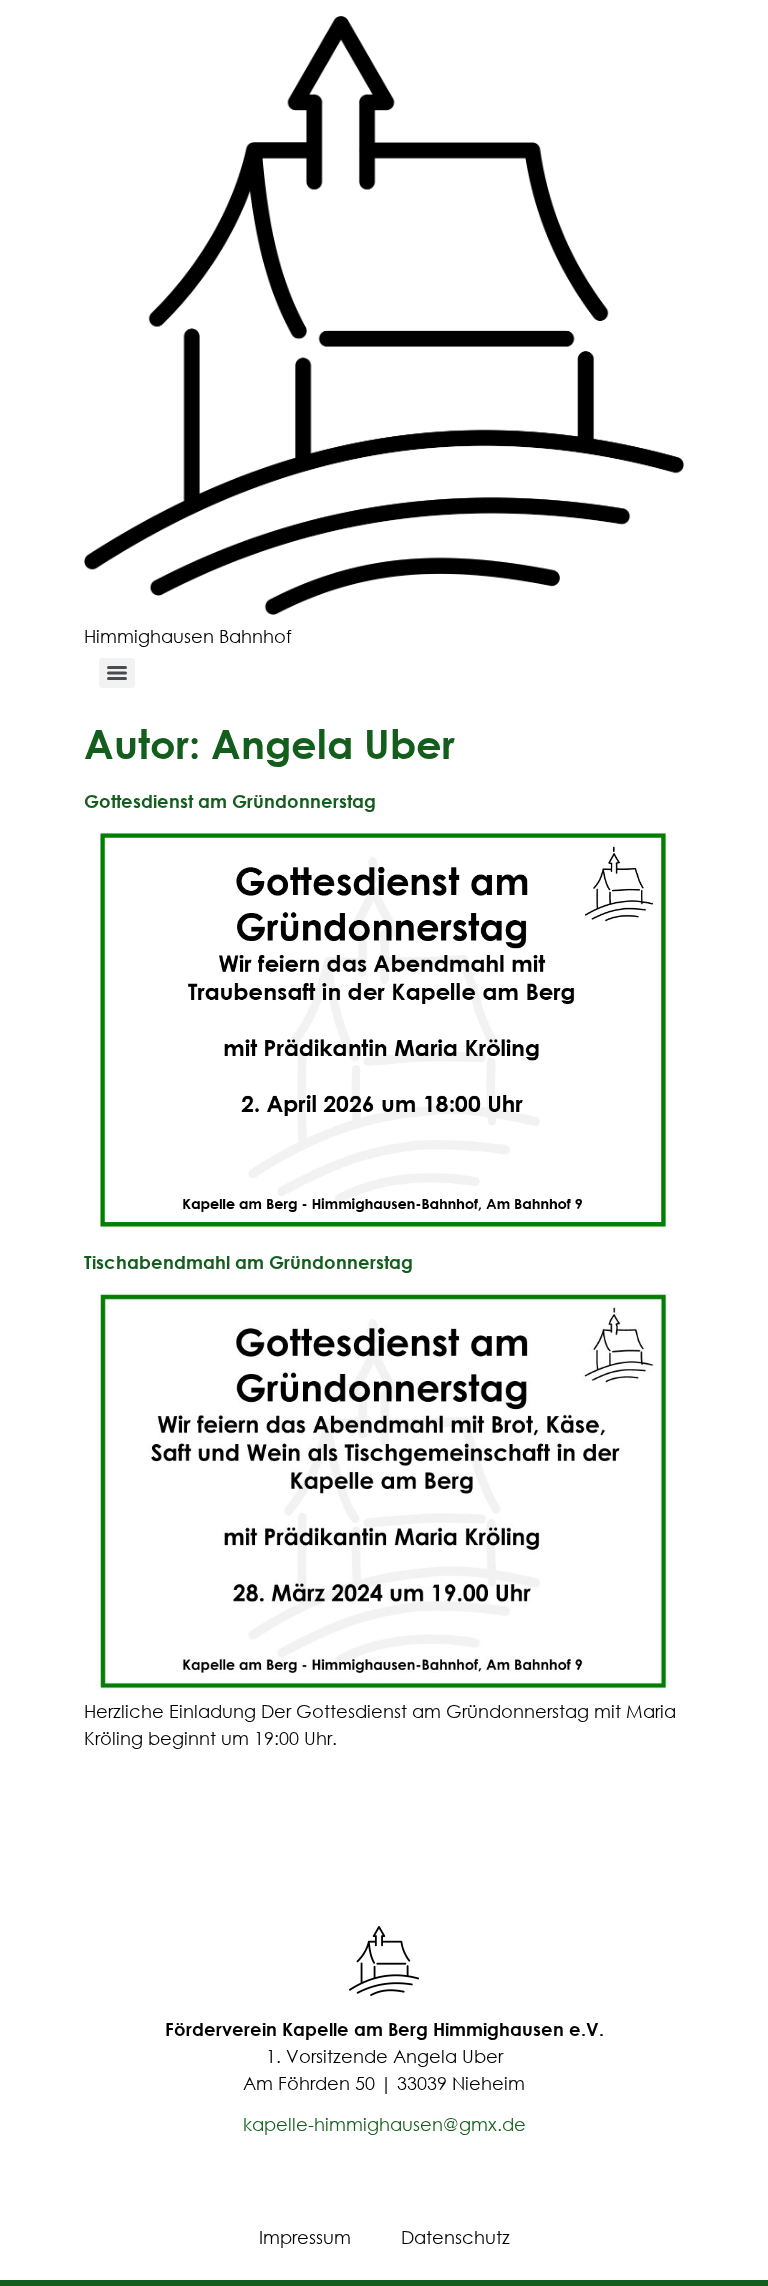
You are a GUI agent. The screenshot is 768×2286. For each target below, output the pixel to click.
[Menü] (117, 673)
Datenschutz (455, 2237)
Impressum (305, 2237)
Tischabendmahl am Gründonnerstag (248, 1262)
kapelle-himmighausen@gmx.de (384, 2124)
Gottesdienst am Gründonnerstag (230, 801)
